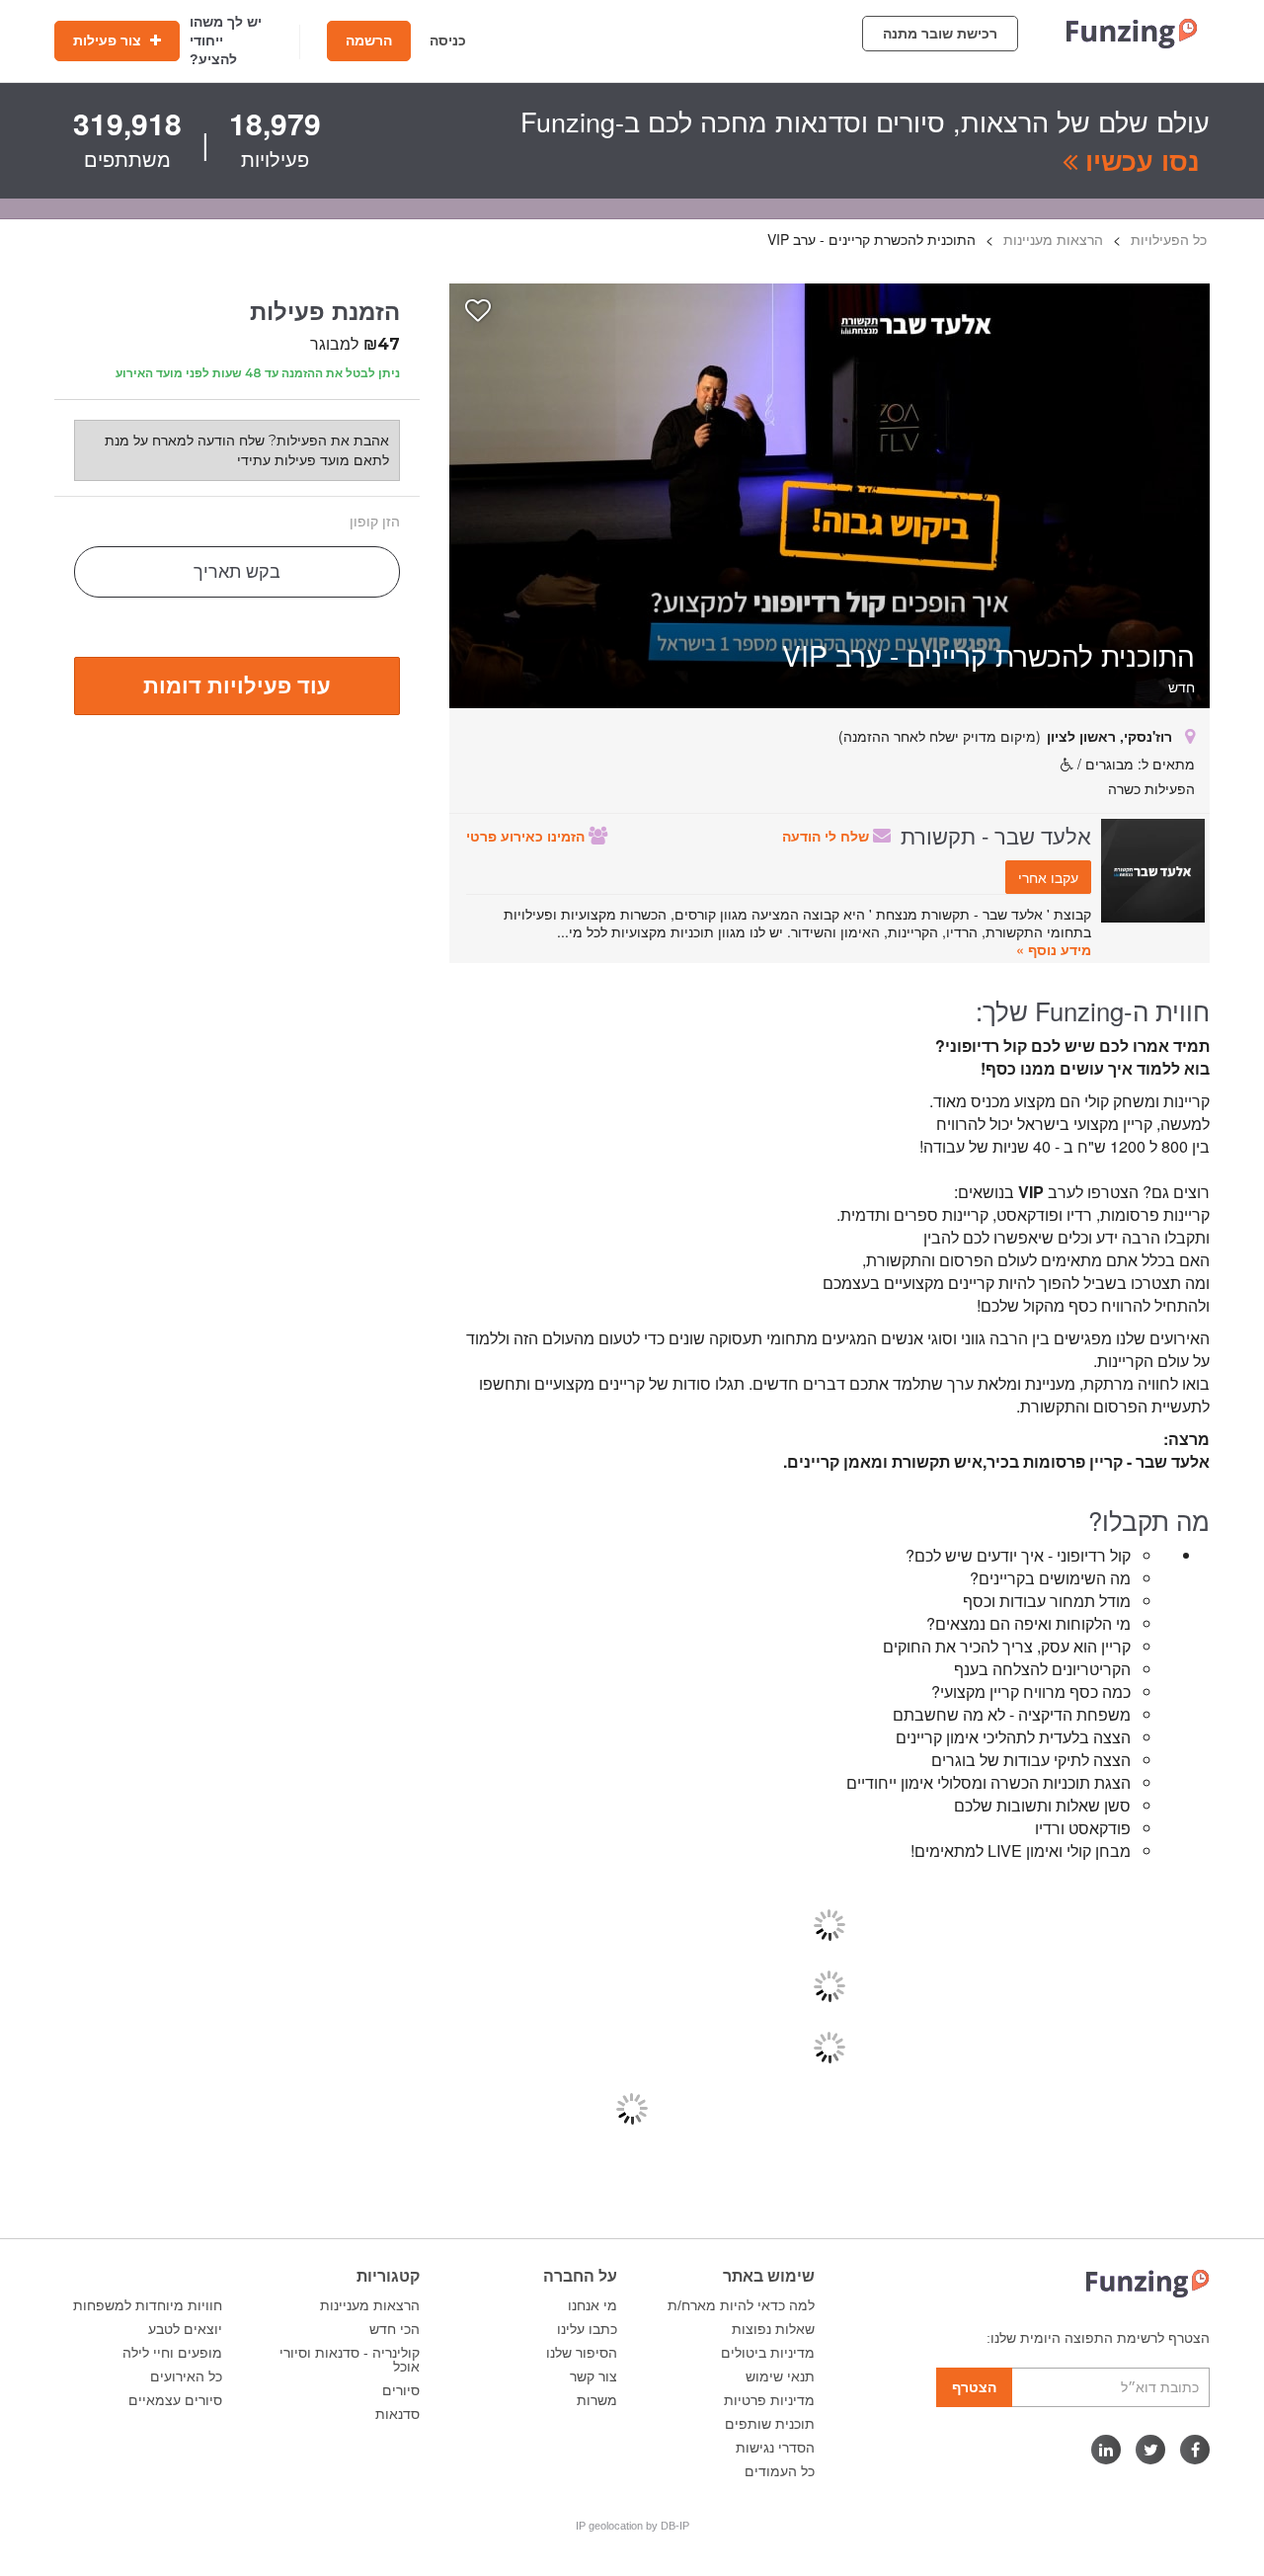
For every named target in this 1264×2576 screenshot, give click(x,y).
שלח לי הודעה (828, 836)
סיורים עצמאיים (175, 2400)
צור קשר (593, 2376)
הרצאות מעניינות (370, 2305)
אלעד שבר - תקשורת (996, 835)
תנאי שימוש (780, 2376)
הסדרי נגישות (775, 2448)
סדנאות (397, 2414)
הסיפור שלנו (582, 2353)
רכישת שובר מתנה (940, 34)
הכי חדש (395, 2329)
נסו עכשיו (1139, 160)
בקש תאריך (237, 572)
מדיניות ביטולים (768, 2353)
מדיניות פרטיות (769, 2400)
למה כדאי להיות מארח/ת (741, 2305)
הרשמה (369, 40)
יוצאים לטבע (185, 2329)
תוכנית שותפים (770, 2424)
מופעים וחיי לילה (172, 2353)
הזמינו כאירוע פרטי (527, 836)
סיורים (401, 2390)
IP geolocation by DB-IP (632, 2526)
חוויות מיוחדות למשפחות (148, 2305)
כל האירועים (186, 2376)
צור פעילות (109, 40)
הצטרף (974, 2387)
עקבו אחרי (1048, 877)
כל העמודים (780, 2471)
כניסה (448, 40)
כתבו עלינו (587, 2329)
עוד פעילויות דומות (237, 684)
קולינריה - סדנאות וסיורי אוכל (350, 2360)
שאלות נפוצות (773, 2329)
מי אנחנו (592, 2305)
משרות (597, 2400)
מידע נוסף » (1054, 949)
